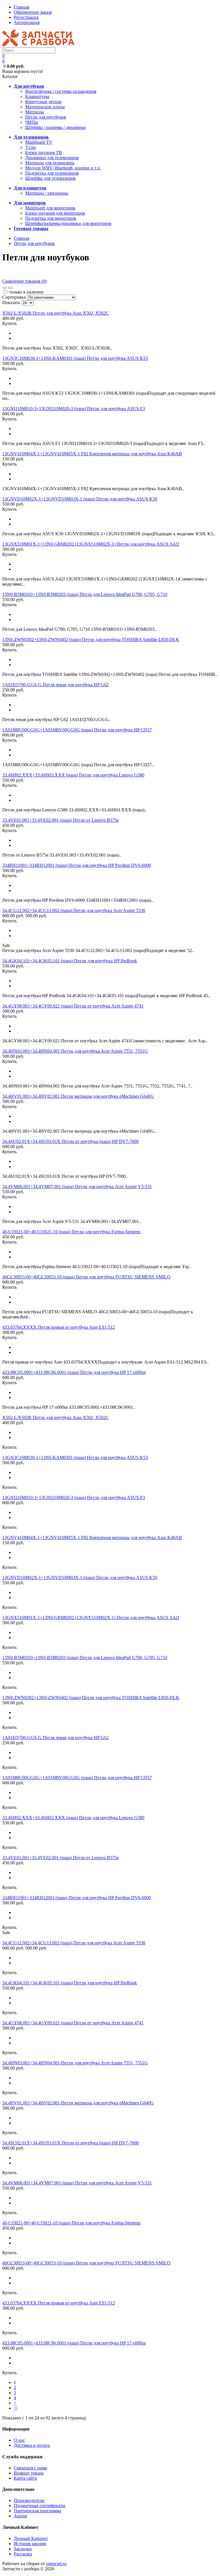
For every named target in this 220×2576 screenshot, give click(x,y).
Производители (29, 2500)
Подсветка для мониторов (51, 218)
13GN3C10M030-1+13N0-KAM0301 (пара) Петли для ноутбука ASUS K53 (75, 358)
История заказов (30, 2544)
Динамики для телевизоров (52, 158)
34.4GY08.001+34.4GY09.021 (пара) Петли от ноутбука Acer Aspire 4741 (73, 1006)
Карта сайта (25, 2478)
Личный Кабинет (31, 2538)
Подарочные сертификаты (40, 2506)
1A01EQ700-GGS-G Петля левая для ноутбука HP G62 (55, 685)
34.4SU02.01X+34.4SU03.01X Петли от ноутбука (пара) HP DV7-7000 (70, 1141)
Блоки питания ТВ (44, 152)
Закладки (23, 2549)
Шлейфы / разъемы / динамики (55, 127)
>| (15, 2408)
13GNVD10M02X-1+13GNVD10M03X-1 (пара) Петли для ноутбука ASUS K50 (80, 499)
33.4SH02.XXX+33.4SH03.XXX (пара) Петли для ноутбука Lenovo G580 (73, 775)
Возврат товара (29, 2473)
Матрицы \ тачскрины (47, 193)
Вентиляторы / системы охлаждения (61, 91)
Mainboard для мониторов (50, 208)
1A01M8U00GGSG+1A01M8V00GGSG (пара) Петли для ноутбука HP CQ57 (77, 730)
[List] (10, 288)
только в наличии (26, 292)
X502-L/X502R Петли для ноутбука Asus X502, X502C (56, 313)
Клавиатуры (37, 96)
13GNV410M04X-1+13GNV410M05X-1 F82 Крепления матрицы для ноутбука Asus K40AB (92, 454)
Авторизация (27, 22)
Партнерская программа (37, 2511)
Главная (21, 7)
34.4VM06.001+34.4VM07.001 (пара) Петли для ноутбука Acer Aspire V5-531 (77, 1187)
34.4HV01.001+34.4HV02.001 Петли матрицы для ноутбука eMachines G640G (78, 1096)
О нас (19, 2440)
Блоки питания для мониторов (55, 213)
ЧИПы (32, 122)
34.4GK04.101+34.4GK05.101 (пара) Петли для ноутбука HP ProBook (70, 961)
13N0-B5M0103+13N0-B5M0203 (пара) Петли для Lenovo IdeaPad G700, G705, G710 (85, 594)
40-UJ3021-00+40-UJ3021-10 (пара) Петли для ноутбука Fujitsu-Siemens (71, 1232)
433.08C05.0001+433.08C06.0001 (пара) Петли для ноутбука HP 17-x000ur (74, 1372)
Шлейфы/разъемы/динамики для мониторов (68, 223)
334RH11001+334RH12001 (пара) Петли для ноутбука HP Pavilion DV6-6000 (77, 865)
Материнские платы (45, 107)
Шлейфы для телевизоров (50, 178)
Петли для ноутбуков (46, 117)
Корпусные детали (43, 102)
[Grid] (5, 288)
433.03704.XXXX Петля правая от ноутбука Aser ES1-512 (59, 1327)
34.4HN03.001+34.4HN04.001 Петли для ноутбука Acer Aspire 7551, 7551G (75, 1051)
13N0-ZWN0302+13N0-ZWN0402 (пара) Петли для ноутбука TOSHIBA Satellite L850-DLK (91, 639)
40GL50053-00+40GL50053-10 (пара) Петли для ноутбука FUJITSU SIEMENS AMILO (86, 1277)
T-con (31, 147)
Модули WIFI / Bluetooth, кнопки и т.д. (63, 168)
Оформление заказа (33, 12)
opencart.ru (56, 2564)
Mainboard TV (39, 142)
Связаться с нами (31, 2468)
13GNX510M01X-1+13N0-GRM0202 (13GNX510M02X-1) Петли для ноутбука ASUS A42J (91, 544)
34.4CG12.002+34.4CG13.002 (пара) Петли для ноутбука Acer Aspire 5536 (74, 910)
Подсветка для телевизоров (52, 173)
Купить (9, 323)
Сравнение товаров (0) (24, 281)
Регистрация (26, 17)
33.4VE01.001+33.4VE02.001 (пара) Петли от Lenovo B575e (61, 820)
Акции (20, 2516)
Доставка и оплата (32, 2445)
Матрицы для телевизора (50, 163)
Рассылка (23, 2554)
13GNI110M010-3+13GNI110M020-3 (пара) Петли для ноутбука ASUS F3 (74, 409)
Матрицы (35, 112)
